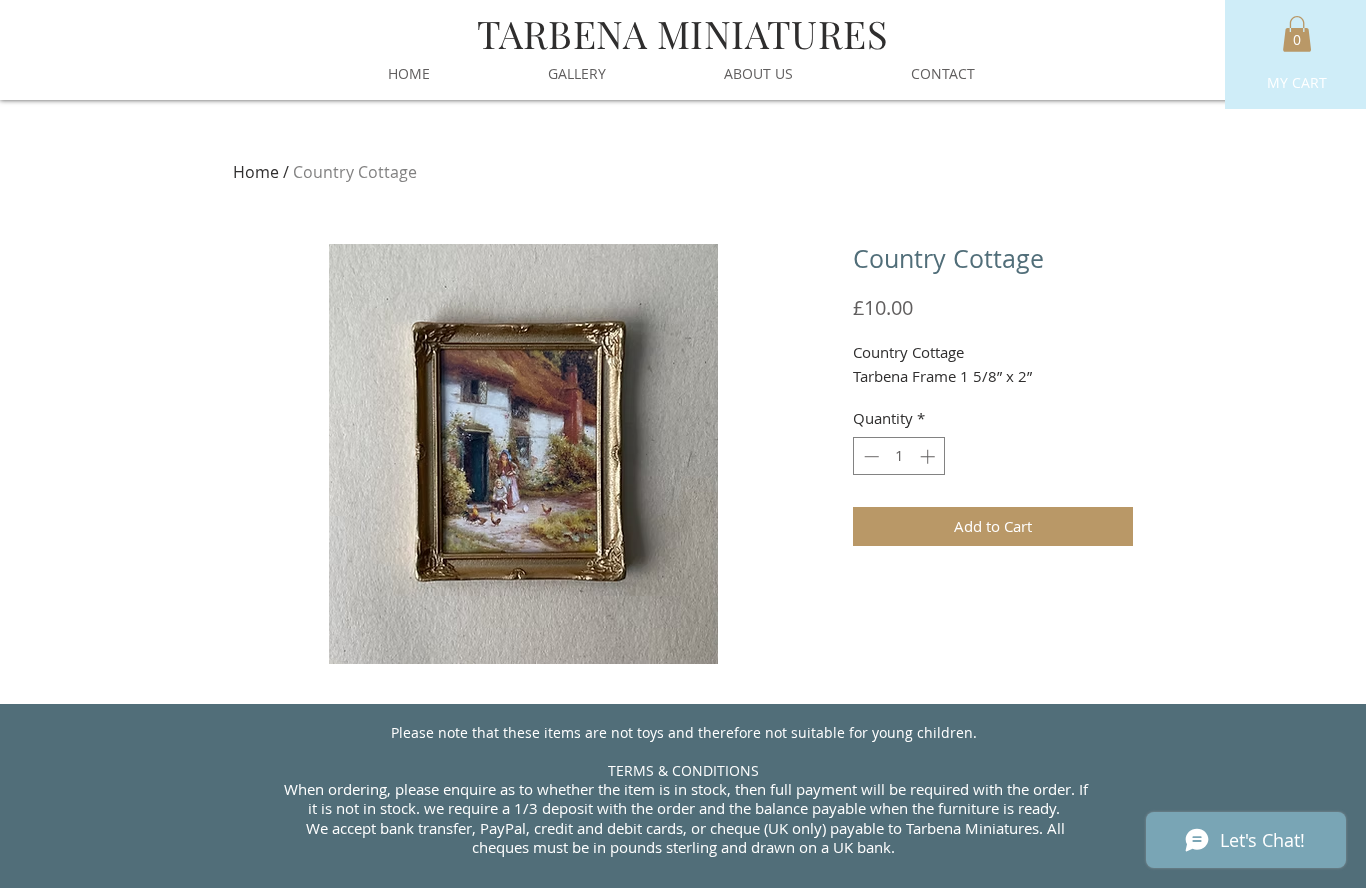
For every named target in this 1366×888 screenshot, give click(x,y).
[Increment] (929, 456)
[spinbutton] (899, 456)
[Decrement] (869, 456)
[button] (1297, 34)
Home (256, 172)
